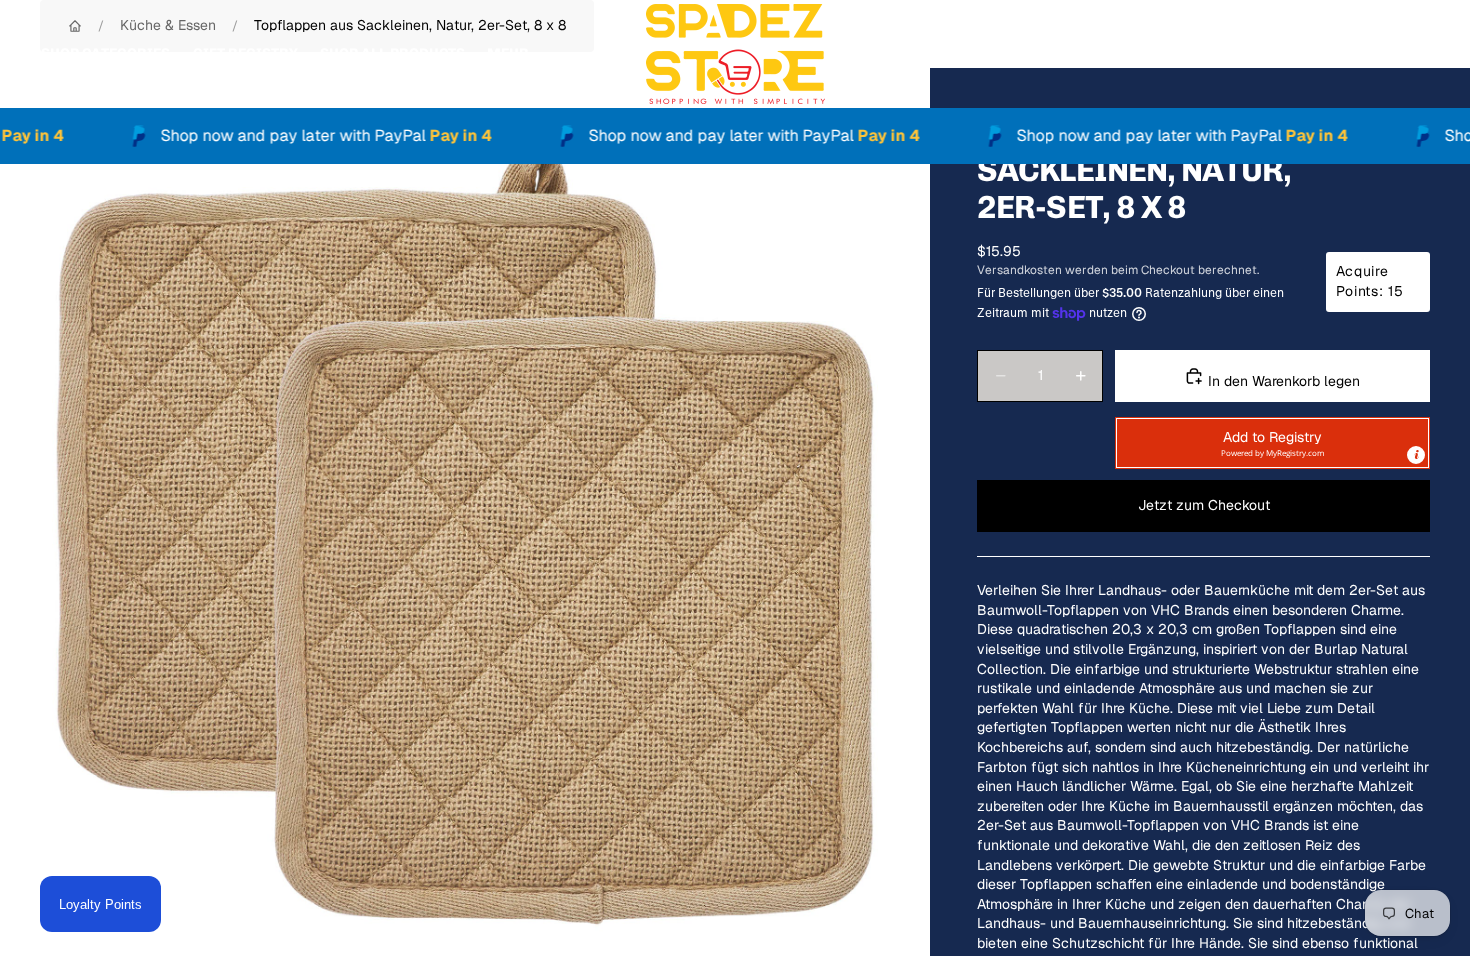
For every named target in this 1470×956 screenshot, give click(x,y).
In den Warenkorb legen (1282, 381)
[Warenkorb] (1408, 54)
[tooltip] (1416, 455)
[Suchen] (1322, 54)
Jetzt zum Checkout (1204, 505)
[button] (1272, 443)
